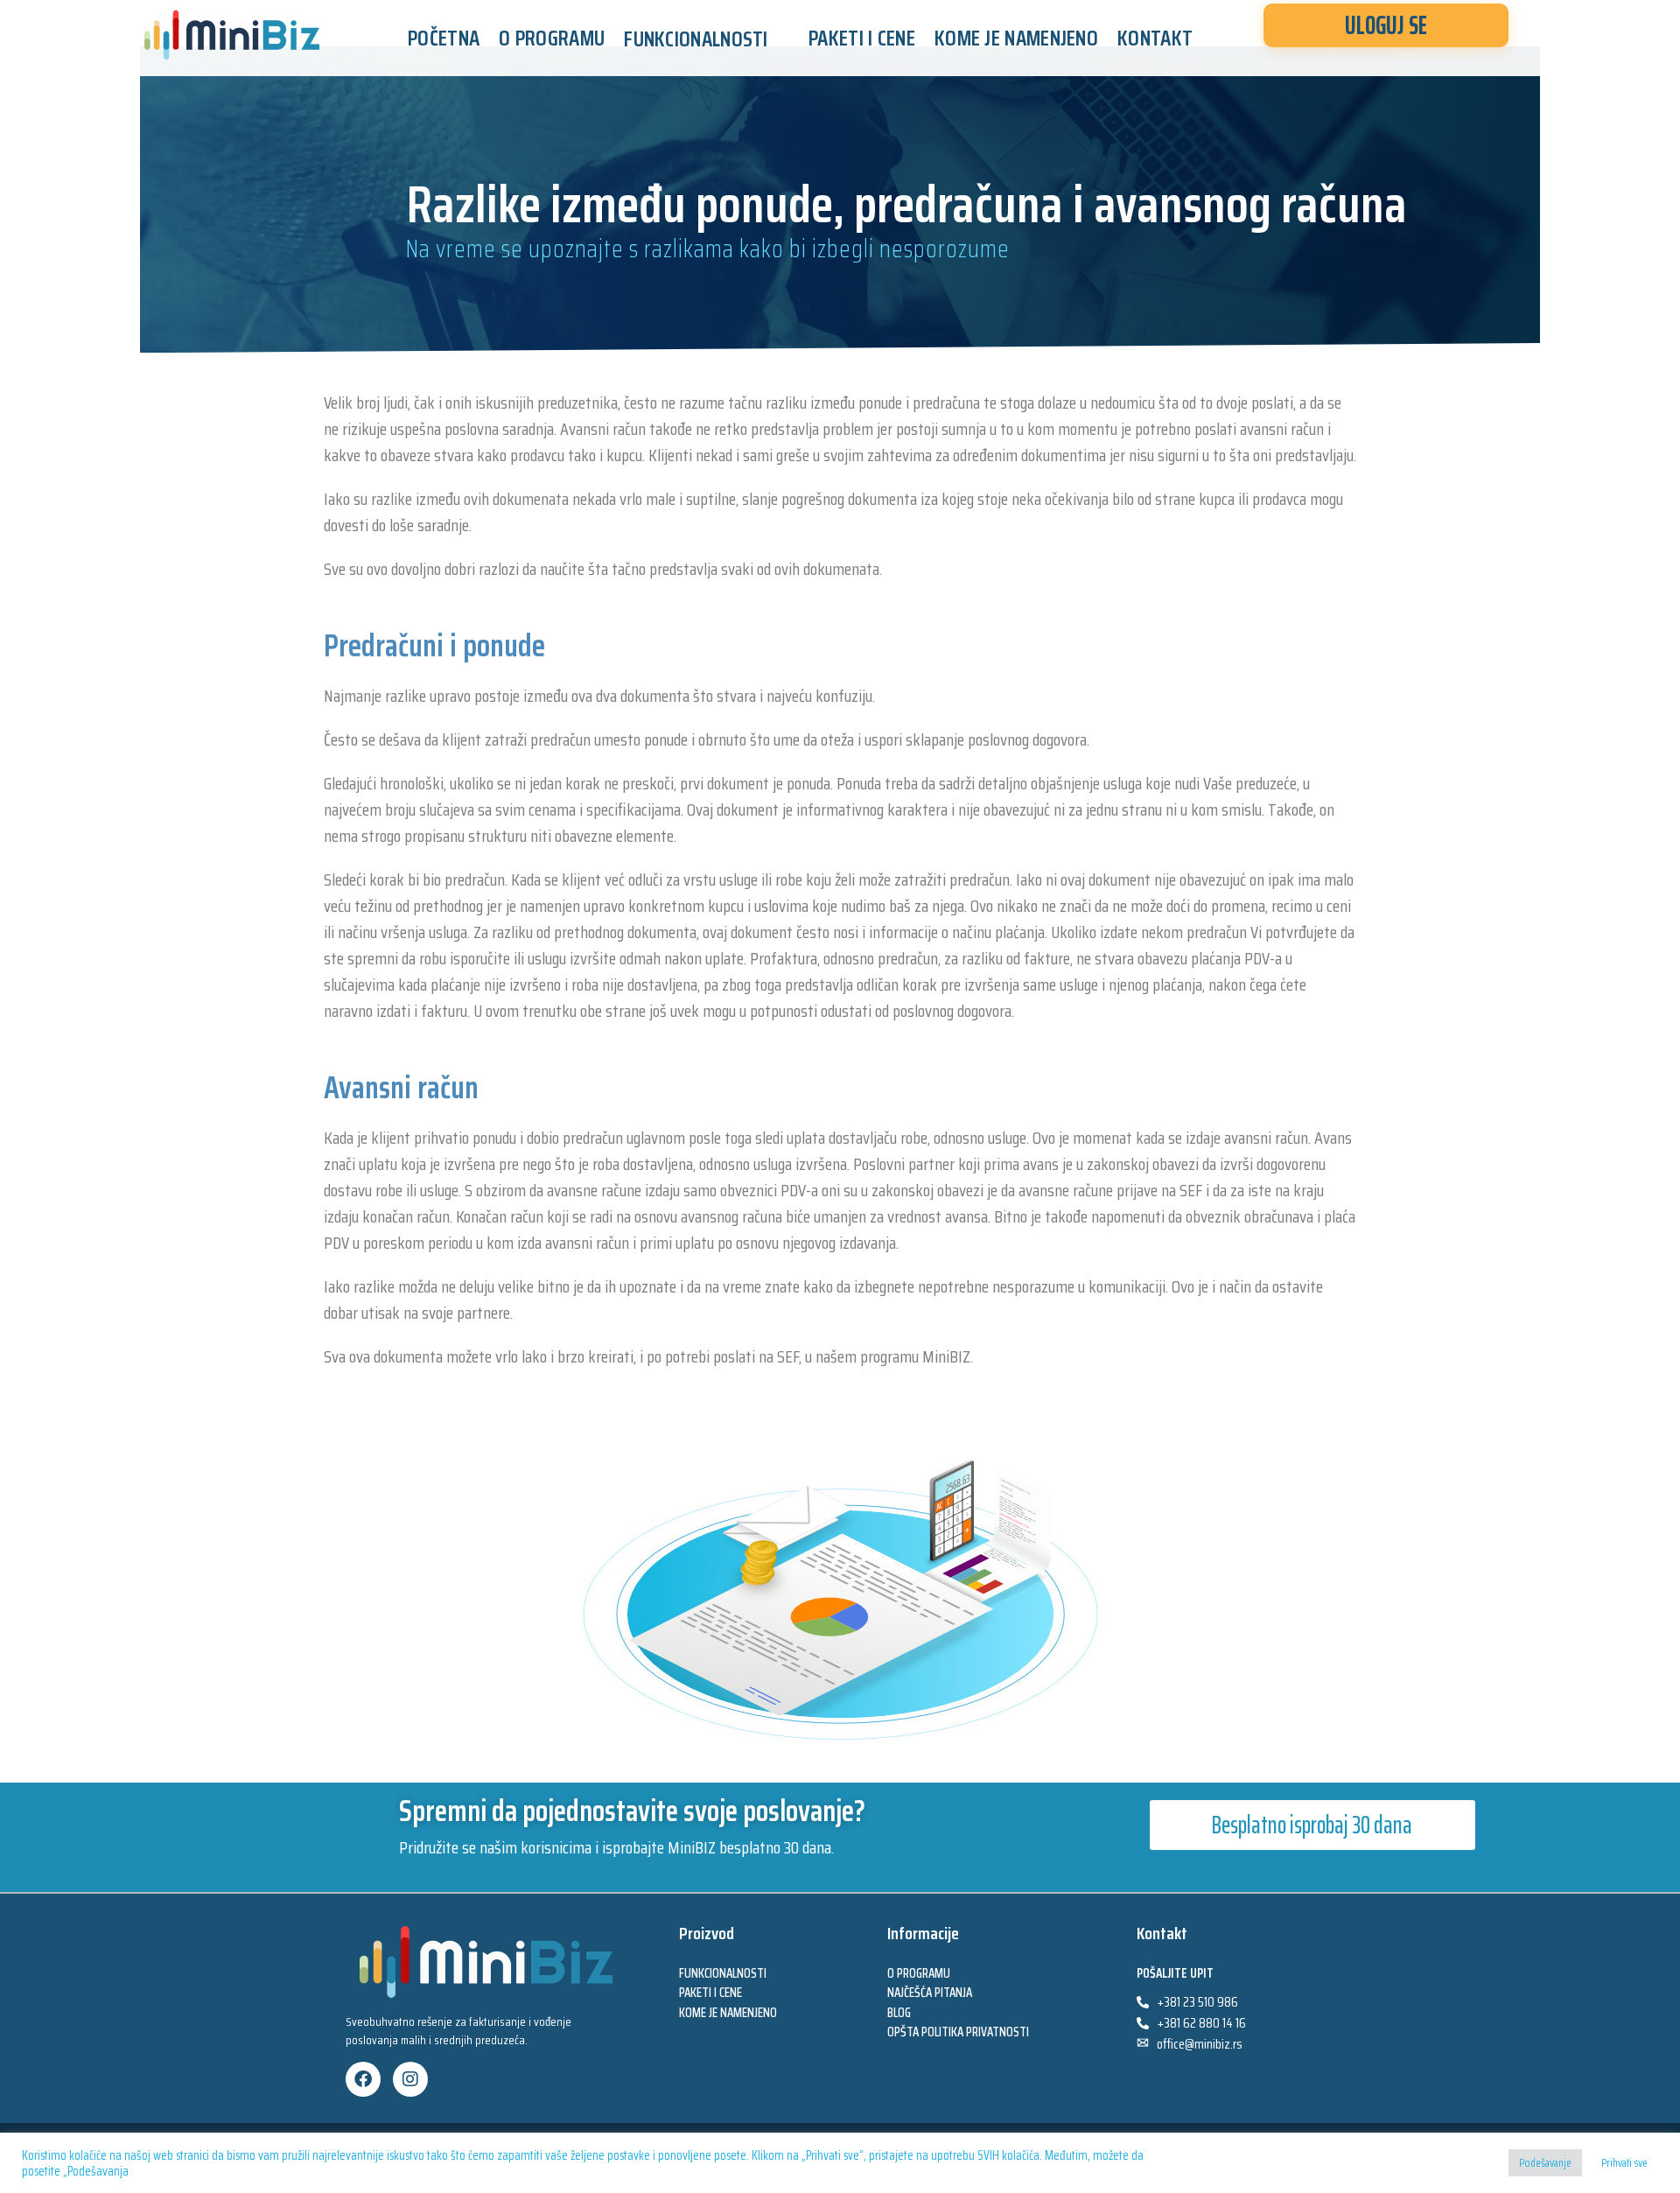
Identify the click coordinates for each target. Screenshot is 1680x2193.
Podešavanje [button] (1545, 2163)
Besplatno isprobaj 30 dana (1312, 1825)
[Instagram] (410, 2079)
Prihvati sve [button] (1624, 2163)
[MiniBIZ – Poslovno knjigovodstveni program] (232, 35)
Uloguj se (1386, 25)
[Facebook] (363, 2079)
